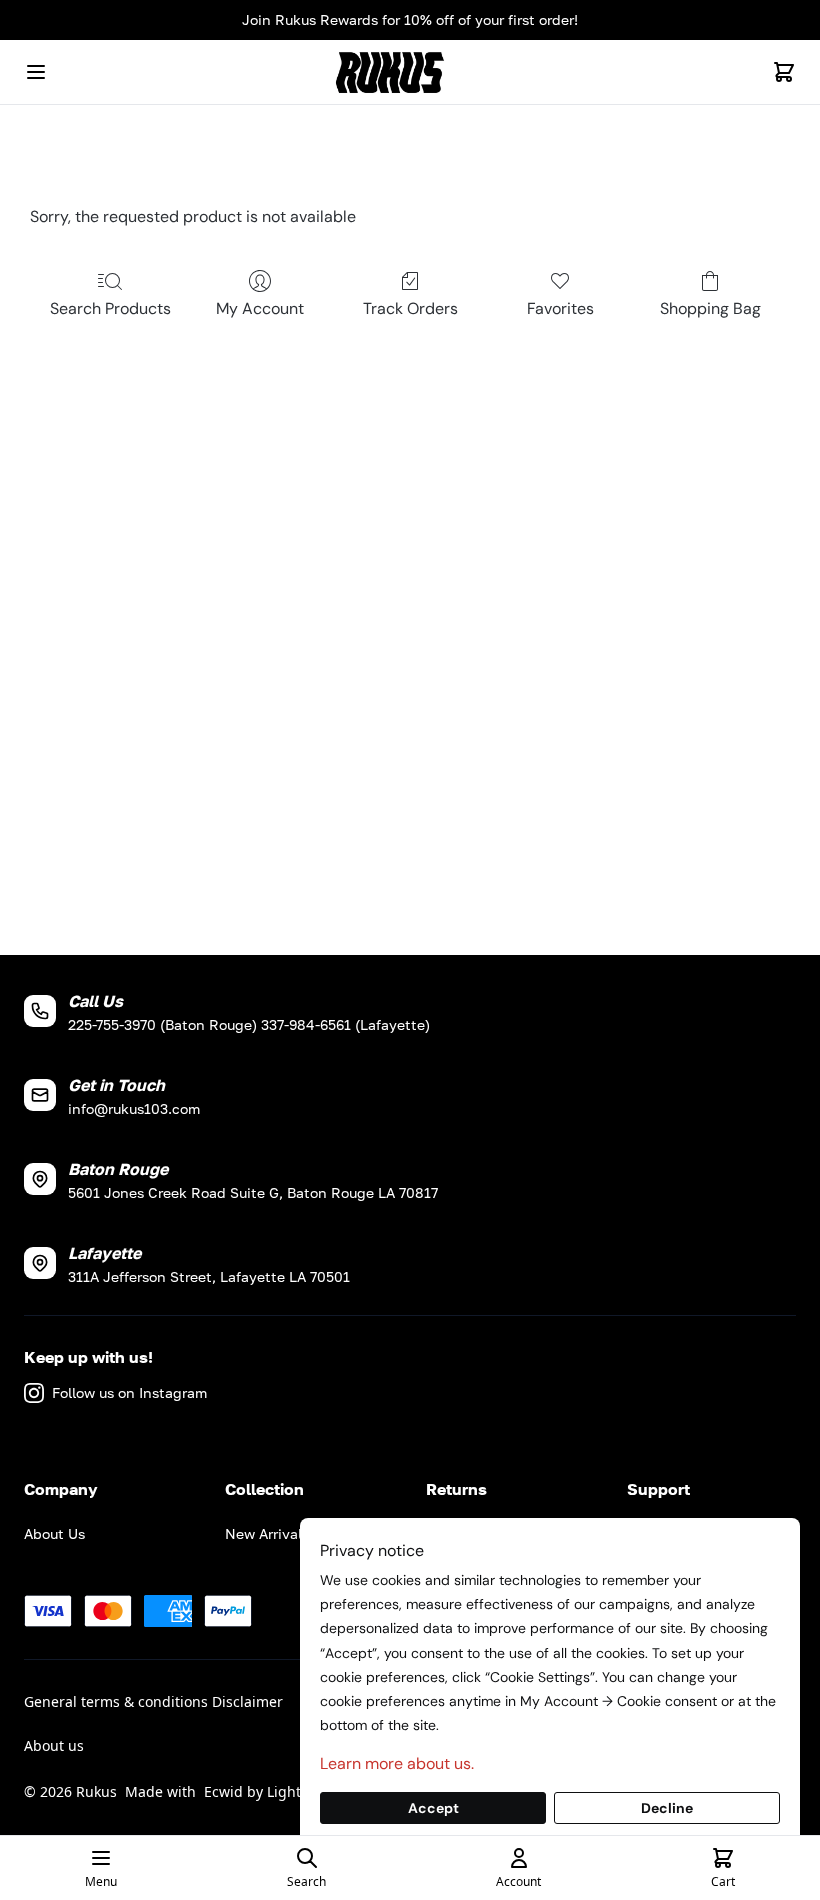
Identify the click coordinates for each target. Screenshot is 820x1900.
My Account (260, 308)
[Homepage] (410, 72)
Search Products (110, 308)
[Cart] (784, 72)
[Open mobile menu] (36, 72)
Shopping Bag (710, 308)
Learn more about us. (397, 1763)
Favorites (560, 308)
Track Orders (410, 308)
